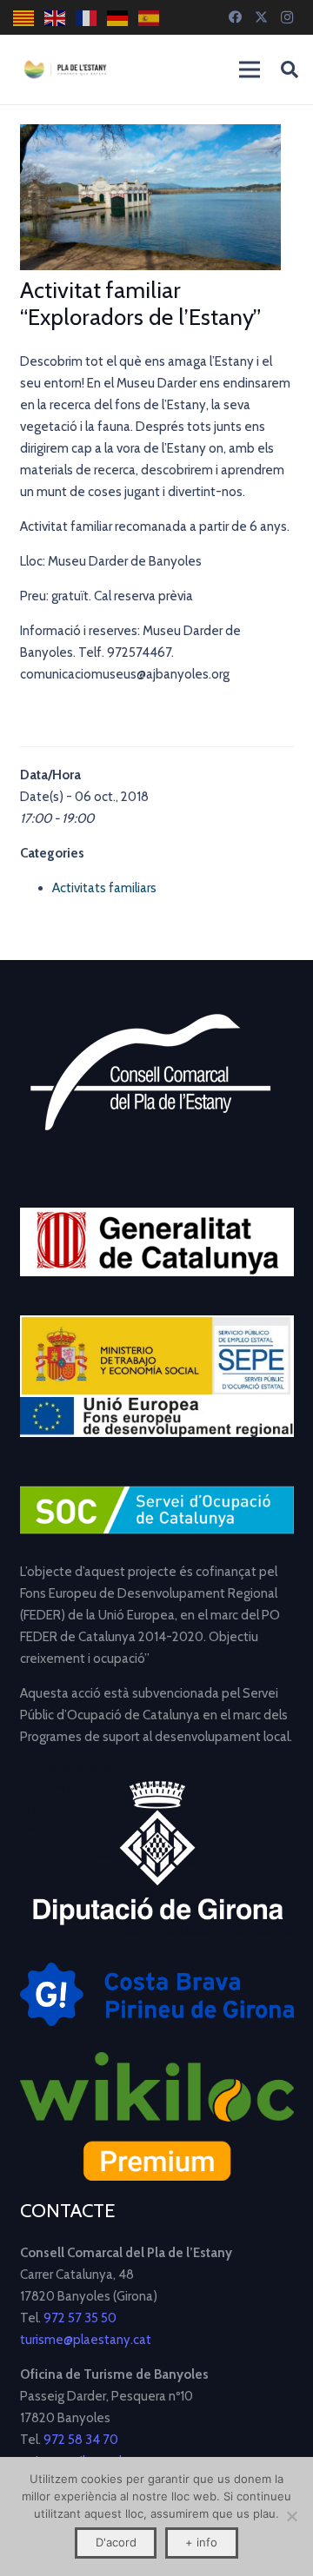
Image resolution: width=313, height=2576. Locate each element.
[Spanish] (150, 18)
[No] (291, 2516)
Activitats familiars (104, 888)
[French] (87, 18)
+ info (201, 2542)
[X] (261, 17)
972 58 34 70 (81, 2440)
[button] (290, 70)
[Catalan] (24, 18)
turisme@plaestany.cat (86, 2340)
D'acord (116, 2542)
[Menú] (250, 70)
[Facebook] (235, 17)
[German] (118, 18)
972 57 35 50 (80, 2318)
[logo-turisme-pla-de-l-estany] (65, 70)
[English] (56, 18)
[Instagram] (287, 17)
